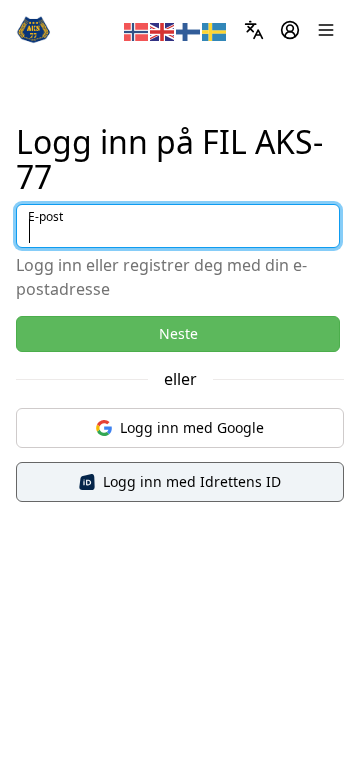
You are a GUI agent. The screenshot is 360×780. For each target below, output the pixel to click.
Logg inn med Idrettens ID (192, 481)
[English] (163, 30)
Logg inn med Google (192, 427)
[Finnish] (189, 30)
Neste (178, 333)
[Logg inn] (290, 30)
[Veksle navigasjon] (326, 30)
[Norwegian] (137, 30)
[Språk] (254, 30)
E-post (45, 216)
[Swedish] (215, 30)
